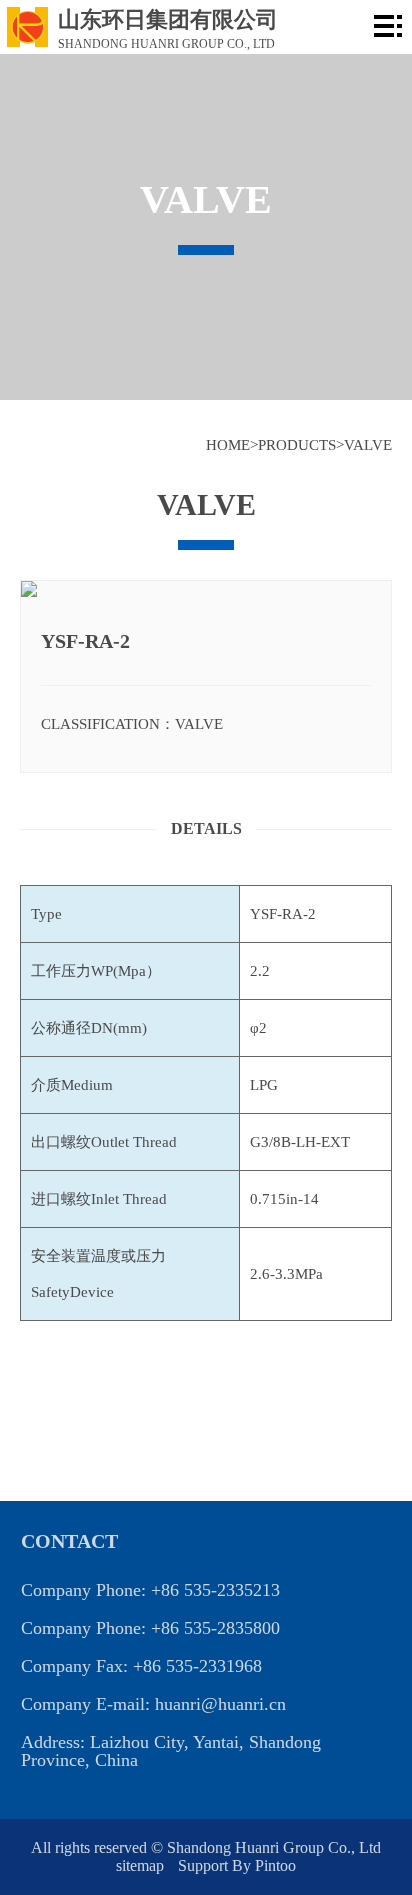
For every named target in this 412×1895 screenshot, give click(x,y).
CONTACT (69, 1541)
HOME (228, 445)
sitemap (142, 1865)
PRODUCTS (297, 445)
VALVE (368, 445)
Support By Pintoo (237, 1865)
